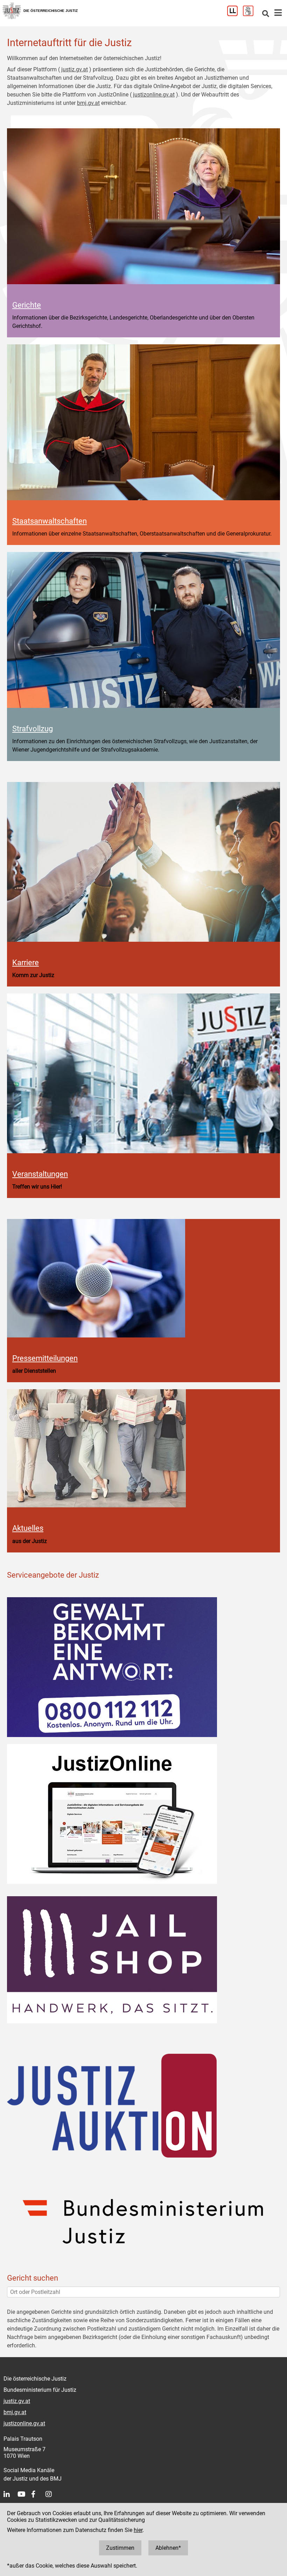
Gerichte (27, 305)
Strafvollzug (33, 729)
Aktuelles (28, 1528)
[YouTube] (24, 2494)
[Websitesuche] (266, 14)
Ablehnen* (168, 2548)
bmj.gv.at (88, 103)
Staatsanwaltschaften (50, 521)
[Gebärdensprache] (251, 14)
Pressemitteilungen (45, 1358)
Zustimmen (120, 2548)
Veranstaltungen (40, 1174)
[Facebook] (38, 2494)
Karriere (26, 962)
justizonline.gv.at (154, 95)
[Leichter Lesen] (235, 14)
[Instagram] (52, 2494)
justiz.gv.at (75, 69)
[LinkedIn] (10, 2494)
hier (138, 2530)
